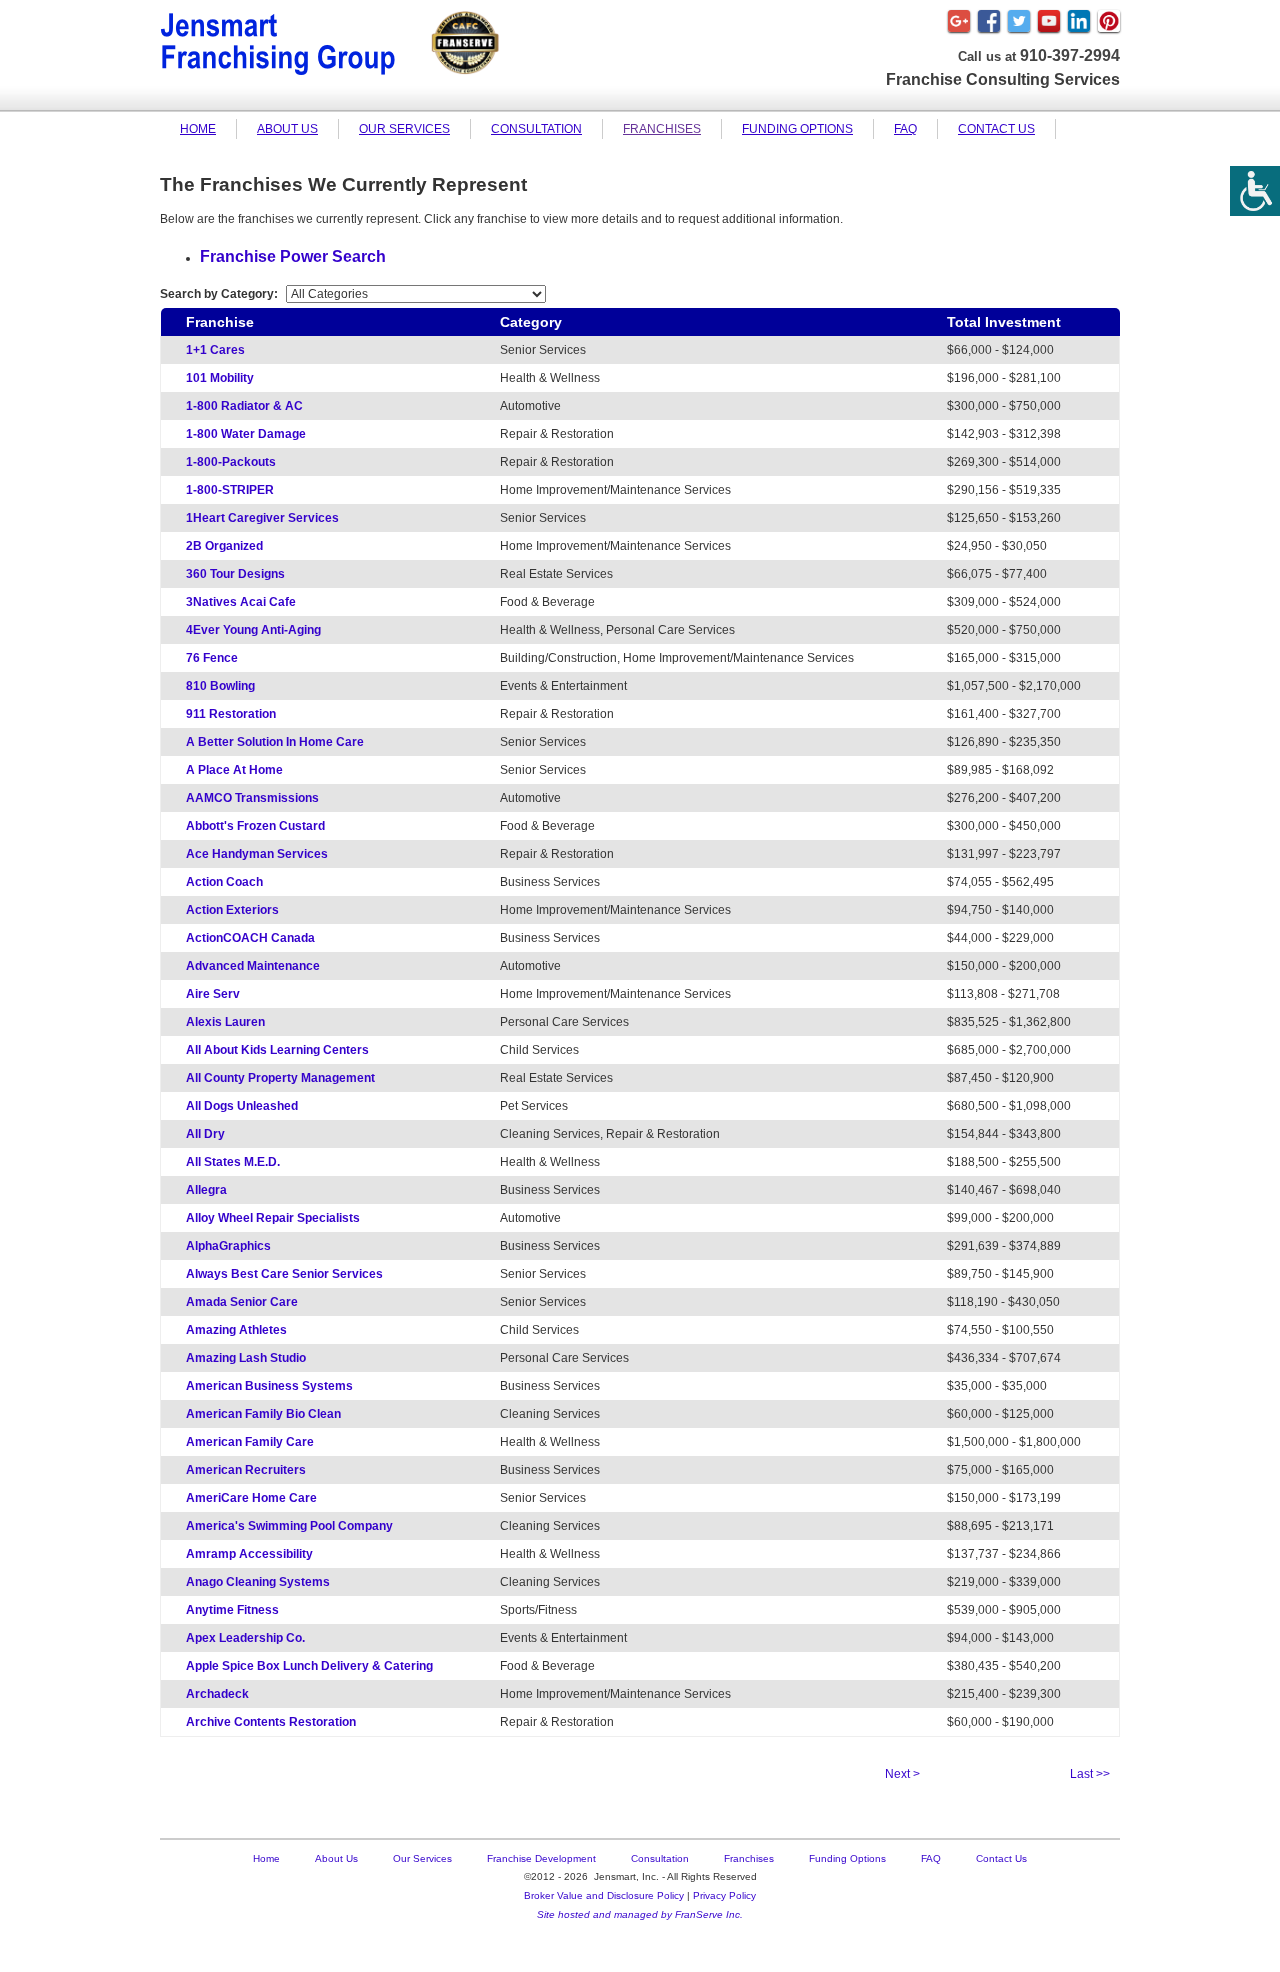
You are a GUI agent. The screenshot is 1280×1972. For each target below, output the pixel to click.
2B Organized (224, 546)
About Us (287, 129)
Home (198, 129)
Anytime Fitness (232, 1610)
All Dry (205, 1134)
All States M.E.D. (233, 1162)
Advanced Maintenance (253, 966)
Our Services (404, 129)
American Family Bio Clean (263, 1414)
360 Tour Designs (235, 574)
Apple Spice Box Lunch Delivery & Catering (309, 1666)
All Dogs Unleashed (242, 1106)
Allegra (206, 1190)
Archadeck (217, 1694)
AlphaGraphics (228, 1246)
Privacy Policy (724, 1895)
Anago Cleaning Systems (258, 1582)
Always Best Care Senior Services (284, 1274)
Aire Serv (213, 994)
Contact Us (996, 129)
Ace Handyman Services (257, 854)
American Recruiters (246, 1470)
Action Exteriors (232, 910)
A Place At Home (234, 770)
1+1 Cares (215, 350)
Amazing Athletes (236, 1330)
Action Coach (224, 882)
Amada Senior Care (242, 1302)
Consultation (536, 129)
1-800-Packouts (231, 462)
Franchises (662, 129)
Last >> (1090, 1774)
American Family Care (250, 1442)
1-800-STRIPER (230, 490)
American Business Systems (269, 1386)
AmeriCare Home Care (251, 1498)
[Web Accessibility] (1255, 191)
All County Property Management (280, 1078)
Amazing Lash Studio (246, 1358)
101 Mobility (220, 378)
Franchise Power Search (293, 256)
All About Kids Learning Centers (277, 1050)
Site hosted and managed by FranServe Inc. (640, 1914)
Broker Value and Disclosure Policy (604, 1895)
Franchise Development (541, 1858)
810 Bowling (220, 686)
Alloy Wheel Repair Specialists (273, 1218)
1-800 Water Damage (246, 434)
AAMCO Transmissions (252, 798)
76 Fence (212, 658)
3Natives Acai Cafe (241, 602)
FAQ (905, 129)
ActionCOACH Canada (250, 938)
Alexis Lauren (225, 1022)
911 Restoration (231, 714)
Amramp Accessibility (249, 1554)
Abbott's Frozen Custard (255, 826)
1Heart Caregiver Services (262, 518)
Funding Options (797, 129)
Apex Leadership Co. (245, 1638)
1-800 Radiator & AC (244, 406)
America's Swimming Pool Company (289, 1526)
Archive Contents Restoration (271, 1722)
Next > (902, 1774)
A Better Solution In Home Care (275, 742)
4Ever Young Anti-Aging (253, 630)
